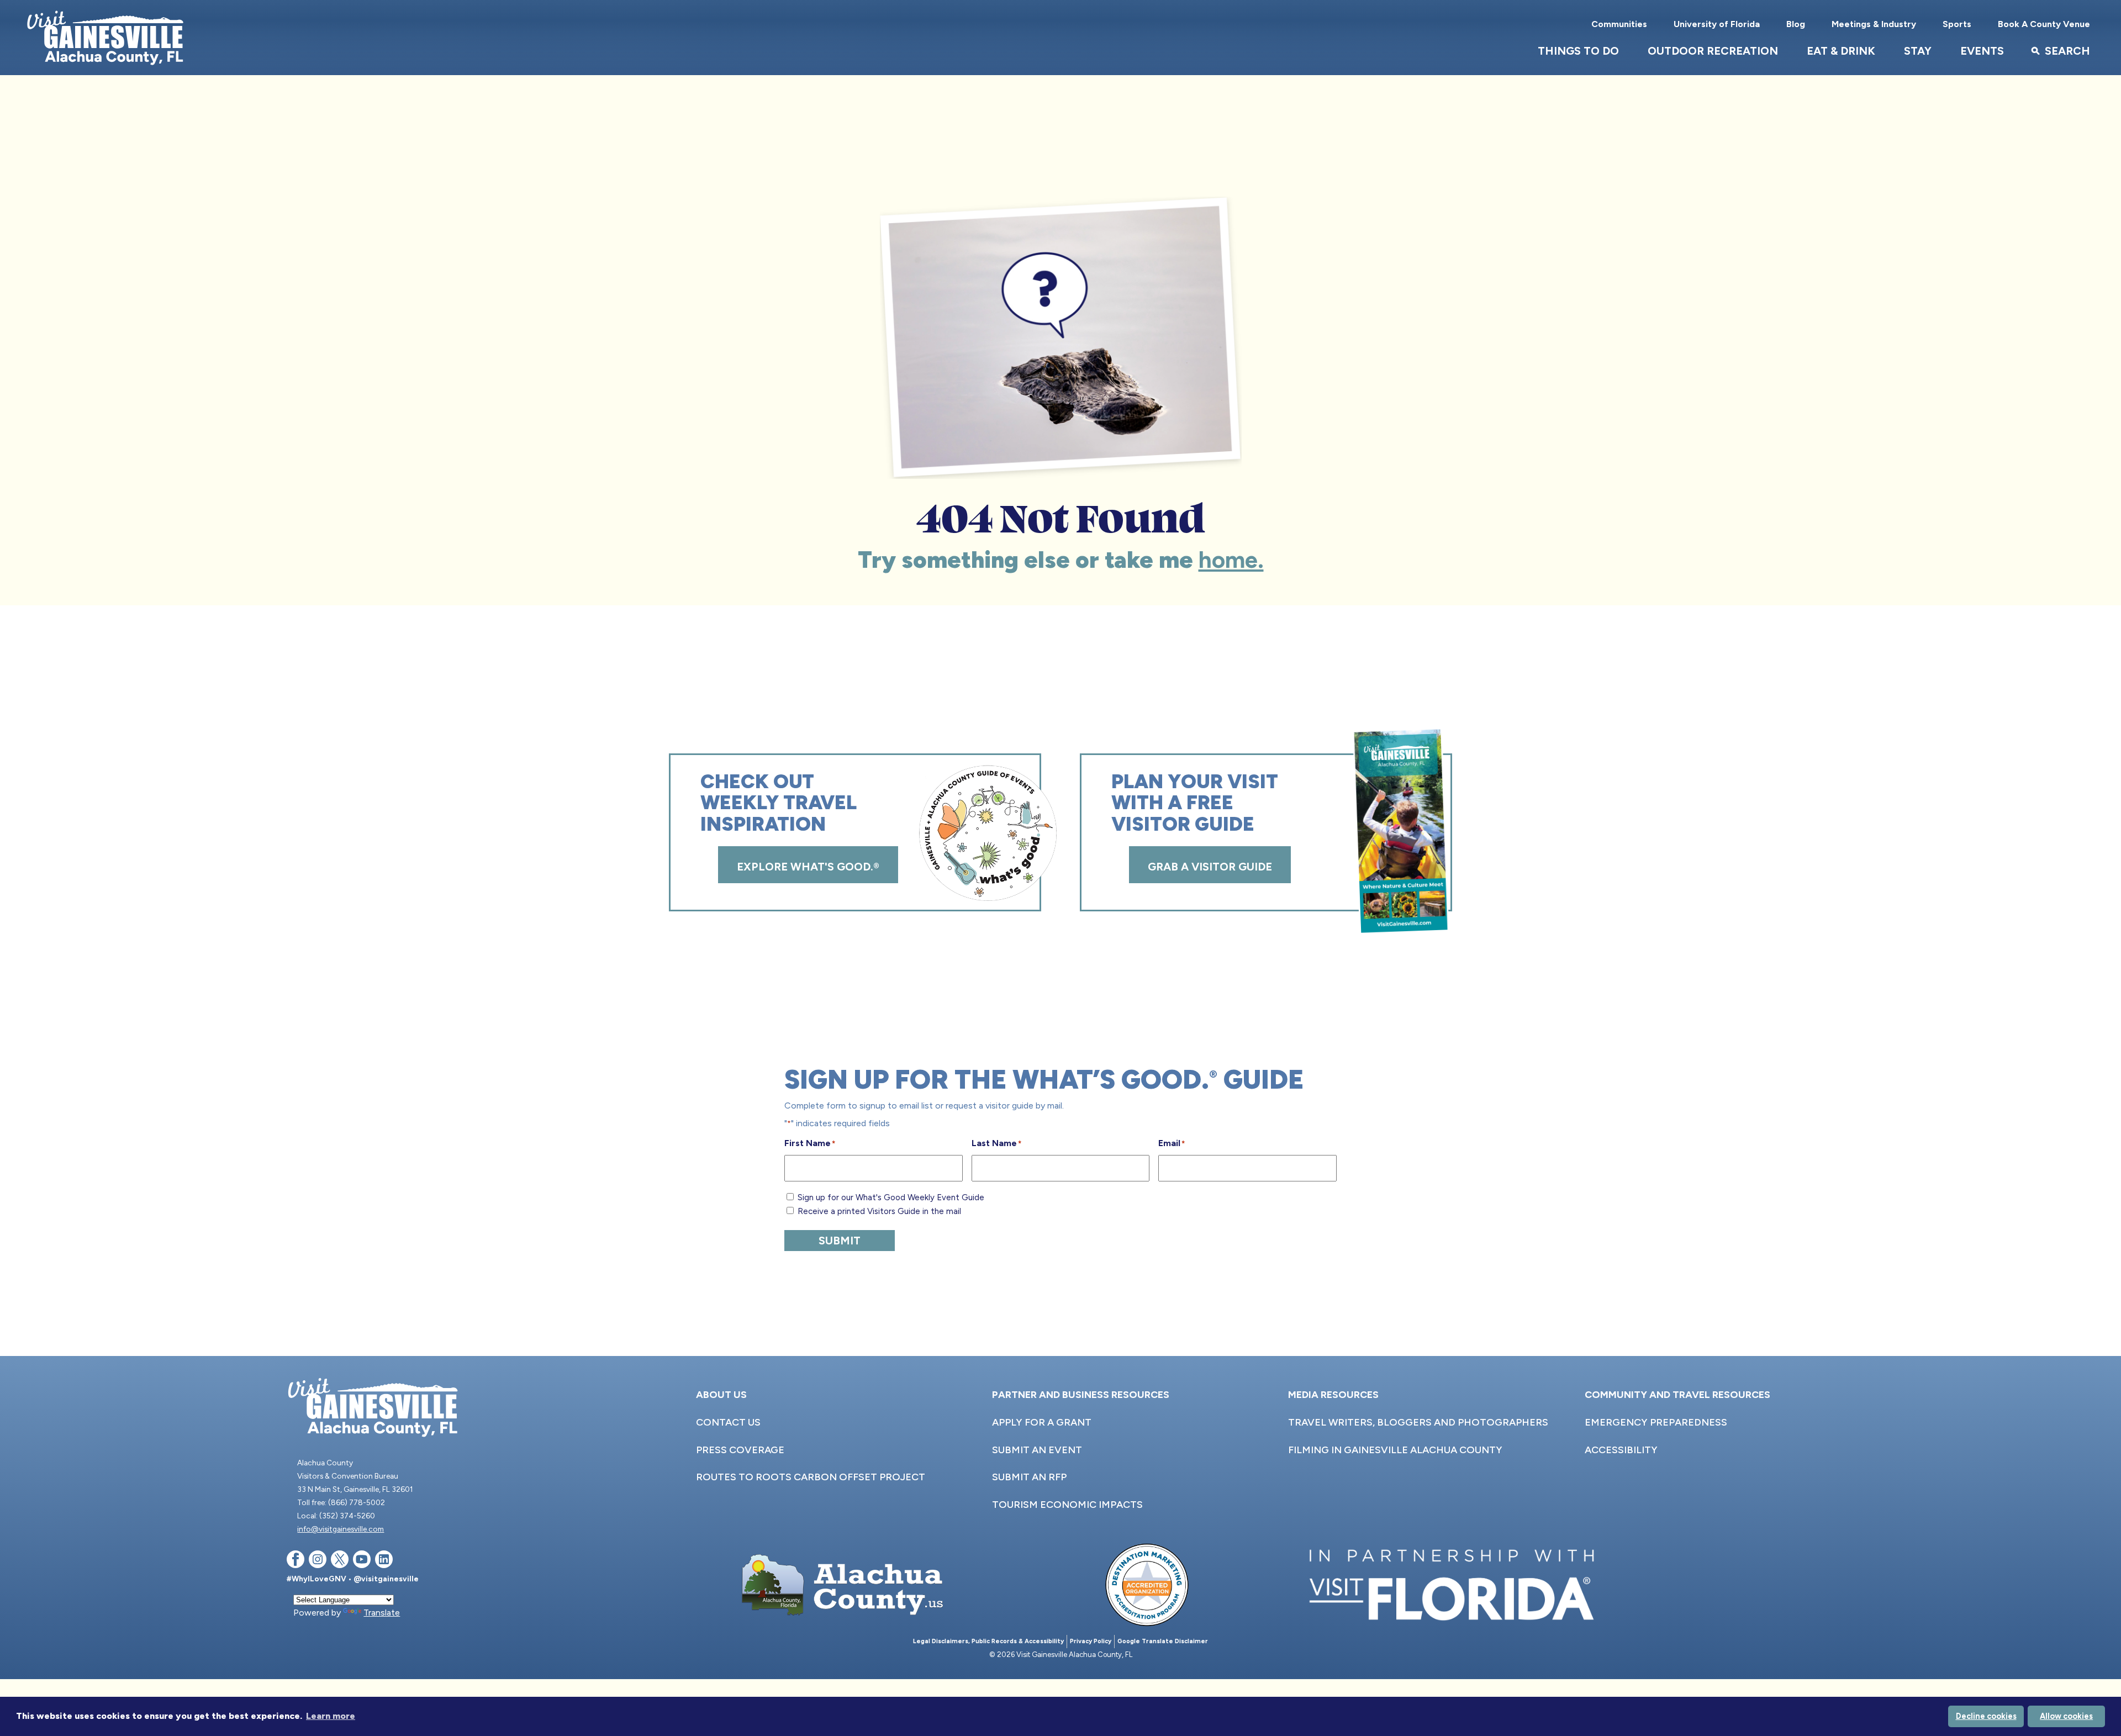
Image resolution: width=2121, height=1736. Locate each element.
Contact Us (728, 1422)
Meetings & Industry (1874, 24)
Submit (840, 1241)
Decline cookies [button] (1986, 1716)
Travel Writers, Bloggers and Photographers (1418, 1422)
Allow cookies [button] (2066, 1716)
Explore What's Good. (808, 867)
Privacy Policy (1091, 1641)
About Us (721, 1395)
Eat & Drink (1841, 51)
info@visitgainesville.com (341, 1529)
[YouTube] (362, 1561)
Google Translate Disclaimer (1163, 1641)
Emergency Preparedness (1656, 1422)
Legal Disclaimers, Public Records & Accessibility (988, 1641)
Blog (1796, 24)
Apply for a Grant (1042, 1422)
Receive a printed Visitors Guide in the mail (879, 1211)
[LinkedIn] (384, 1561)
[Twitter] (340, 1561)
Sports (1957, 24)
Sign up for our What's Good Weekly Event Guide (891, 1197)
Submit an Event (1037, 1450)
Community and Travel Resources (1677, 1395)
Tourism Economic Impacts (1067, 1505)
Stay (1918, 51)
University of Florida (1717, 24)
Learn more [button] (331, 1716)
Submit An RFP (1029, 1477)
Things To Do (1578, 51)
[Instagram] (318, 1561)
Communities (1619, 24)
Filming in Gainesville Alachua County (1395, 1450)
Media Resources (1333, 1395)
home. (1231, 560)
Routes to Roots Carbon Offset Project (811, 1477)
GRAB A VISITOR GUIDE (1210, 867)
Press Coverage (740, 1450)
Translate (382, 1613)
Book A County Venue (2044, 24)
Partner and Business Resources (1081, 1395)
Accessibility (1621, 1450)
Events (1982, 51)
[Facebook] (296, 1561)
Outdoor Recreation (1713, 51)
